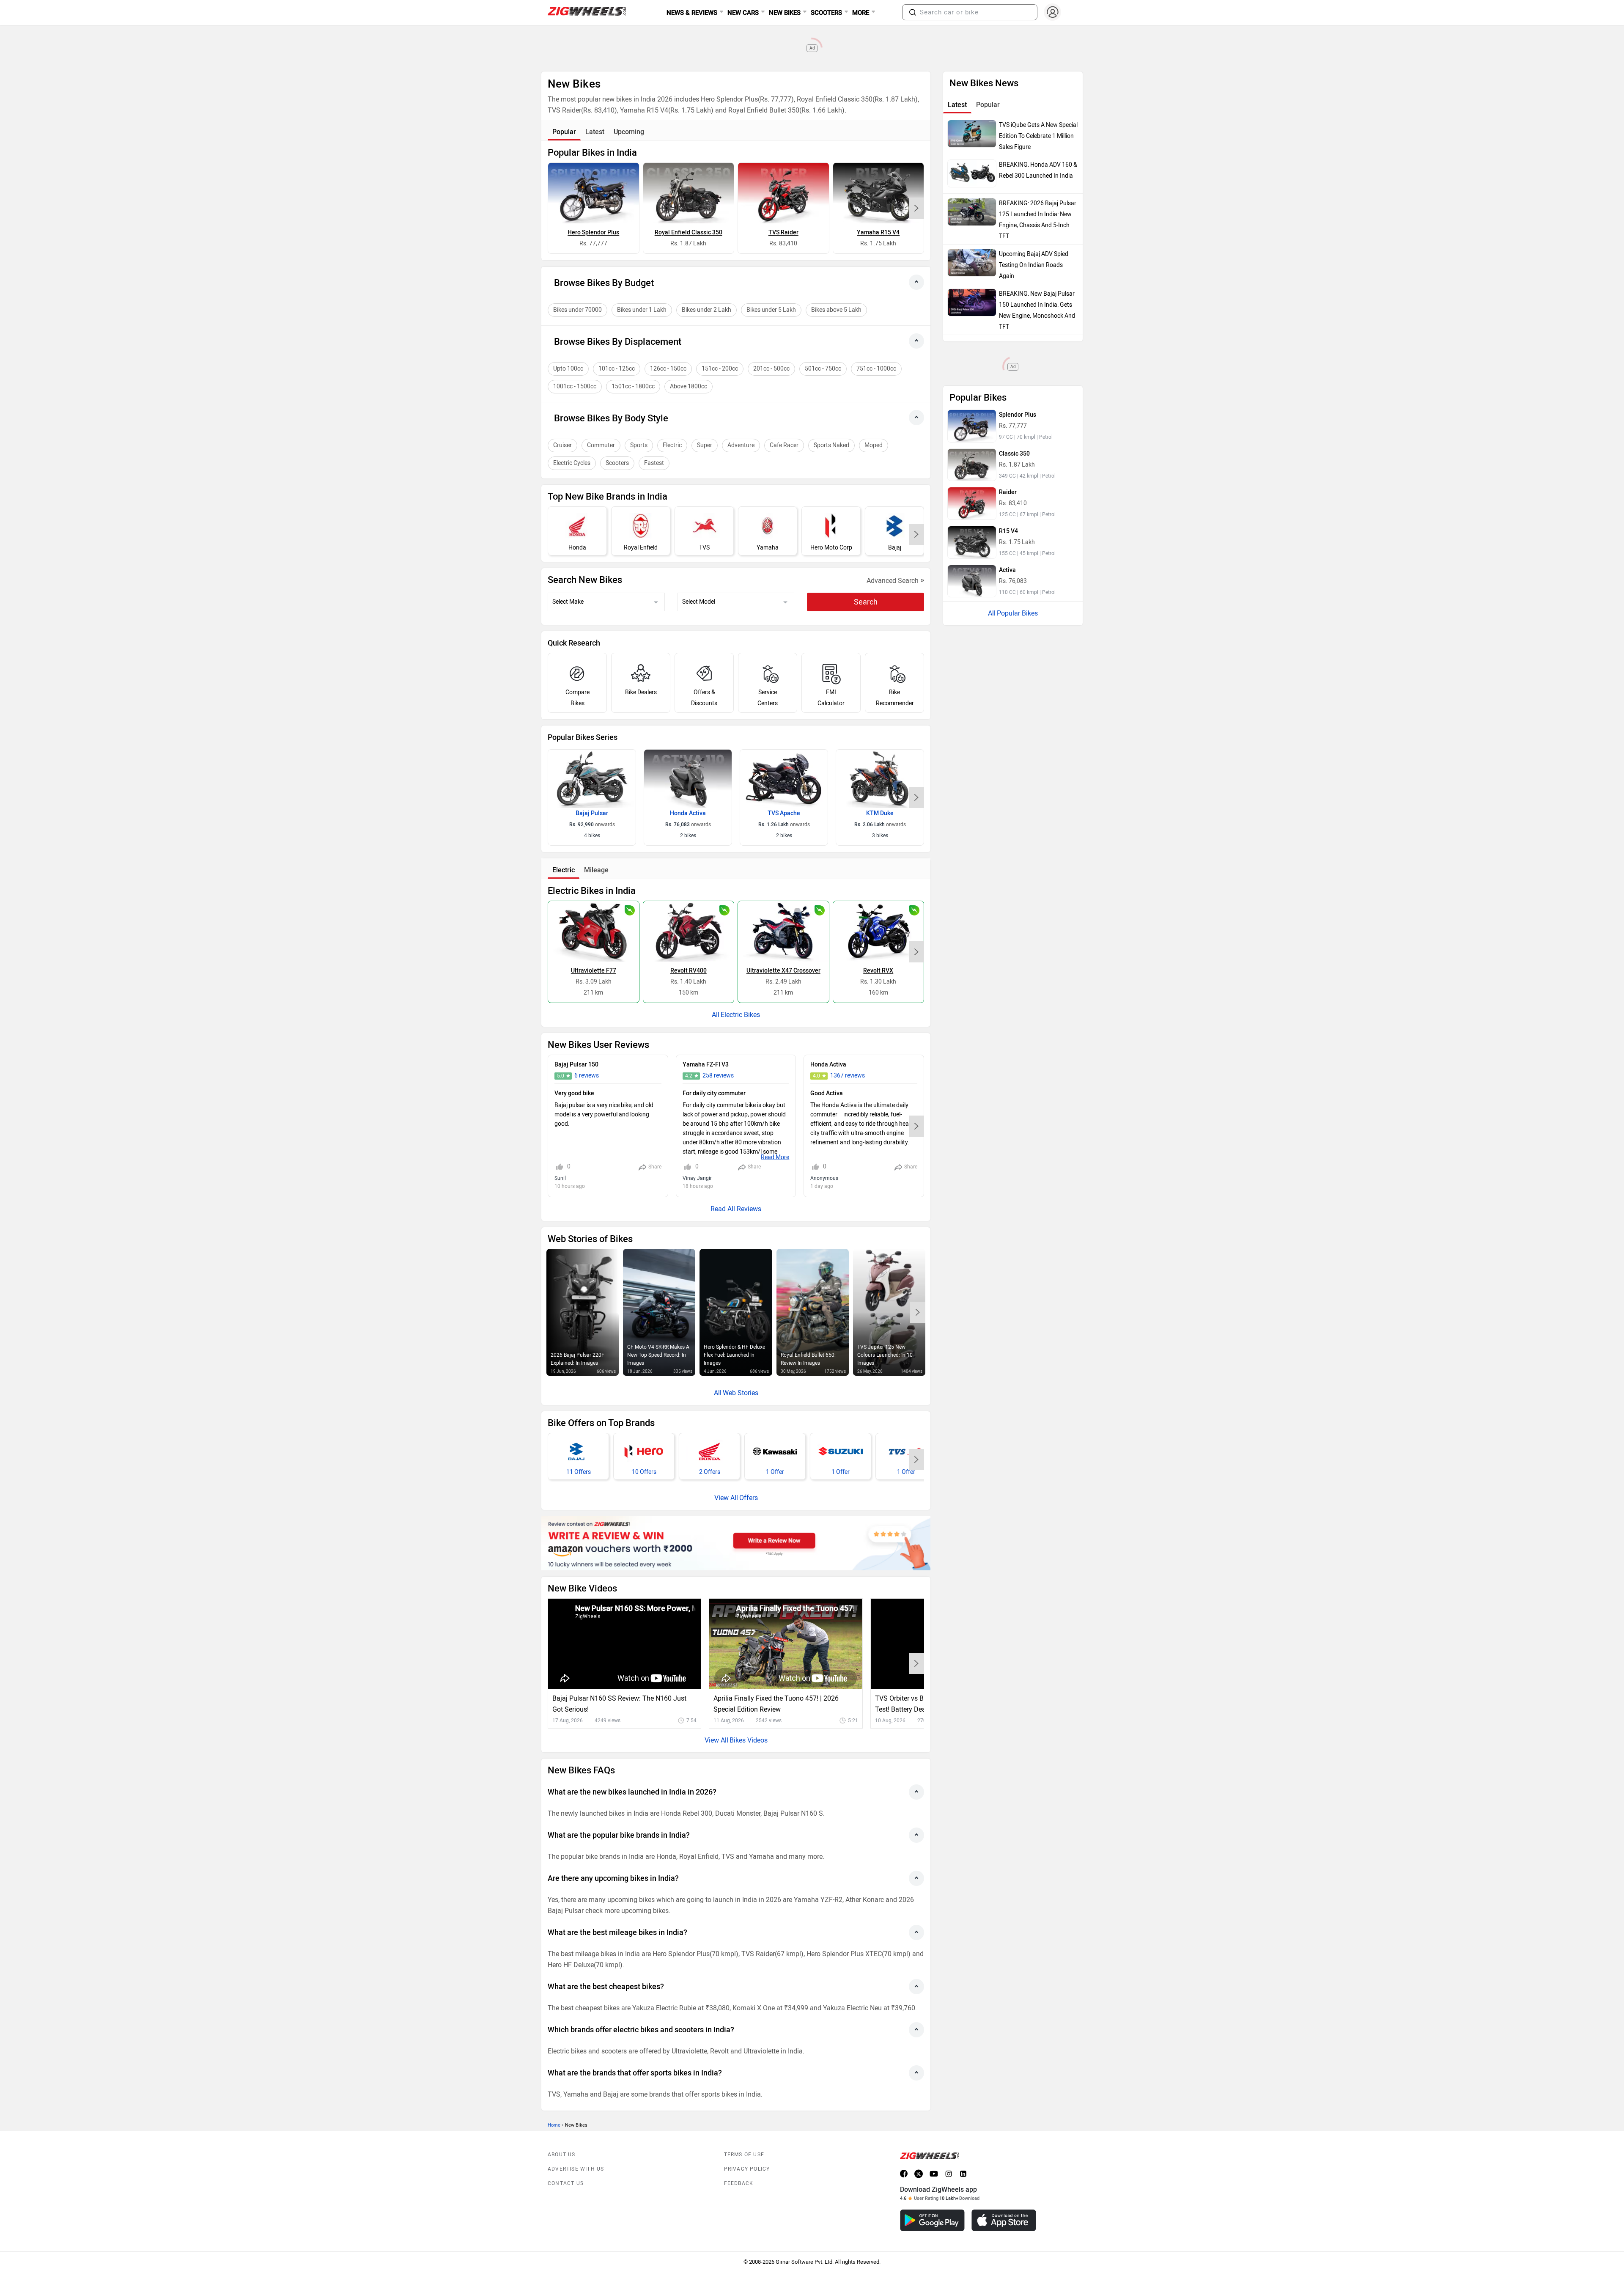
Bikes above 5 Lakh (836, 310)
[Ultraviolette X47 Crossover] (783, 931)
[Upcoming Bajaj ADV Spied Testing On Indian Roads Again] (972, 263)
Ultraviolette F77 (594, 971)
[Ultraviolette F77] (594, 931)
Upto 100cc (568, 369)
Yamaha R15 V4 (878, 232)
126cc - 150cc (668, 369)
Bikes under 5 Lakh (771, 310)
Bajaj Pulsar (592, 813)
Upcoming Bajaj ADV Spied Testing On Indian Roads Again (1034, 265)
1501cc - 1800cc (633, 386)
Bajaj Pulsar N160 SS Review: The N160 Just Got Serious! (619, 1704)
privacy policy (747, 2169)
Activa (1007, 570)
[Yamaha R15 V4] (879, 193)
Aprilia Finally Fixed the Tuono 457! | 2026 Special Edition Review (776, 1704)
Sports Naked (831, 445)
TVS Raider (783, 232)
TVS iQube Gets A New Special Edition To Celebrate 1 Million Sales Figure (1038, 136)
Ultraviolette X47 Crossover (783, 971)
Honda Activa (688, 813)
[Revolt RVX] (879, 931)
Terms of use (744, 2155)
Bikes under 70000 (577, 310)
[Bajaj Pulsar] (592, 779)
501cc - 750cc (823, 369)
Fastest (654, 463)
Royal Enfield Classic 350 (689, 232)
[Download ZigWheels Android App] (932, 2220)
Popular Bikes (1017, 613)
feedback (739, 2183)
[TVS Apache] (784, 779)
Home (554, 2125)
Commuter (601, 445)
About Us (562, 2155)
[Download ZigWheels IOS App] (1004, 2220)
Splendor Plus (1018, 415)
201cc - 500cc (771, 369)
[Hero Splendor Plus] (594, 193)
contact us (566, 2183)
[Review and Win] (736, 1543)
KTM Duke (880, 813)
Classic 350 (1014, 454)
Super (705, 445)
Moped (874, 445)
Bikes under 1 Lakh (642, 310)
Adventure (741, 445)
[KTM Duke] (880, 779)
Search (866, 602)
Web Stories (741, 1393)
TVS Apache (784, 813)
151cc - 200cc (720, 369)
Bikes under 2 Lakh (706, 310)
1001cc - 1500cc (575, 386)
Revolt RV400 (689, 971)
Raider (1008, 492)
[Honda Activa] (688, 779)
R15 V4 (1008, 531)
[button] (913, 12)
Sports (639, 445)
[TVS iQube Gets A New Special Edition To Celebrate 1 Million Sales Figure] (972, 134)
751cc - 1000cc (876, 369)
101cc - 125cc (617, 369)
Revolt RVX (878, 971)
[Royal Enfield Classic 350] (689, 193)
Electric (672, 445)
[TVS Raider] (783, 193)
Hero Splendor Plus (593, 232)
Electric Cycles (572, 463)
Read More (775, 1157)
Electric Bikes (740, 1015)
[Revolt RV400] (689, 931)
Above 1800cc (689, 386)
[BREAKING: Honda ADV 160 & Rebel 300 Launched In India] (972, 173)
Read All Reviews (736, 1209)
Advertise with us (576, 2169)
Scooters (617, 463)
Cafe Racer (784, 445)
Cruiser (562, 445)
